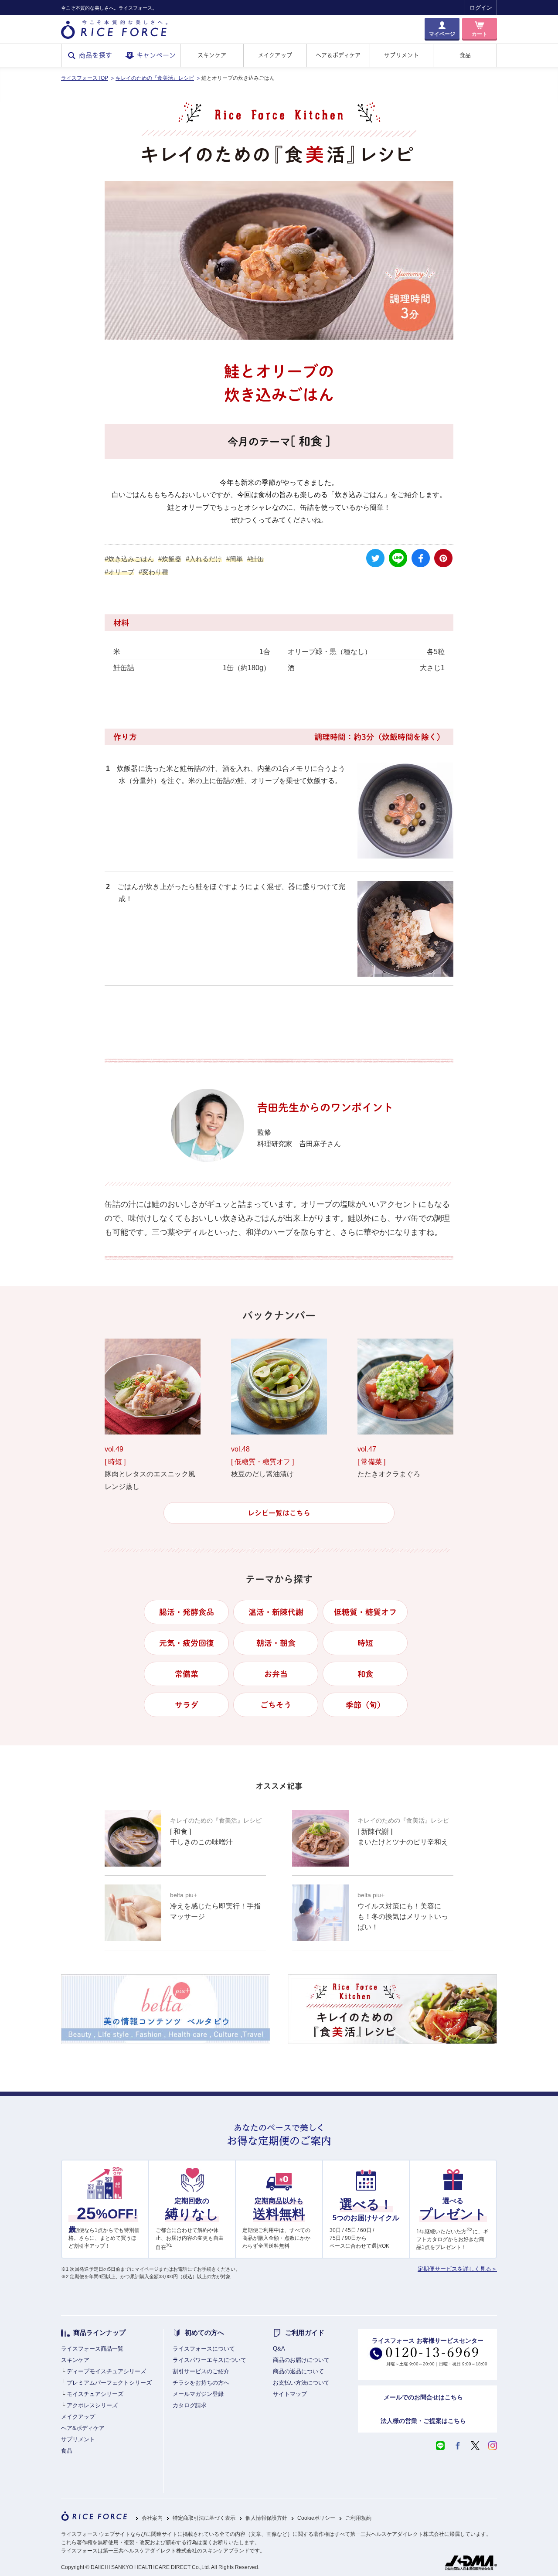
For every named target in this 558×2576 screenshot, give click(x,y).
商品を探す (96, 55)
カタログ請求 (190, 2405)
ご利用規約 (358, 2518)
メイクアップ (275, 55)
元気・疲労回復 (187, 1643)
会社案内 (152, 2518)
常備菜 (187, 1674)
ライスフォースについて (204, 2349)
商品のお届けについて (301, 2360)
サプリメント (401, 55)
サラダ (187, 1705)
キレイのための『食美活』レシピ (155, 78)
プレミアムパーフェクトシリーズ (109, 2383)
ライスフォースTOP (85, 78)
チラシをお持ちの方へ (201, 2383)
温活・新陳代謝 (276, 1612)
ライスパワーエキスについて (209, 2360)
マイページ (442, 34)
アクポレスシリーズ (92, 2405)
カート (480, 34)
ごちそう (276, 1705)
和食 (365, 1674)
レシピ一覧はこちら (279, 1513)
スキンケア (212, 55)
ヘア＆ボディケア (338, 55)
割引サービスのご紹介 (201, 2371)
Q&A (279, 2349)
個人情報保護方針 (266, 2518)
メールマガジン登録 (198, 2394)
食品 (465, 55)
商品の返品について (298, 2371)
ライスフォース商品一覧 (92, 2349)
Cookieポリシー (316, 2518)
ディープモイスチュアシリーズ (106, 2371)
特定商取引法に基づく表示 (204, 2518)
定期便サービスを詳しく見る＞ (457, 2269)
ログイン (481, 8)
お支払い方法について (301, 2383)
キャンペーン (156, 55)
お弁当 (276, 1674)
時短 (365, 1643)
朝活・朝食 (276, 1643)
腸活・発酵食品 (187, 1612)
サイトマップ (290, 2394)
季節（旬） (365, 1705)
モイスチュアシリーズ (95, 2394)
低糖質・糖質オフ (365, 1612)
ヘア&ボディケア (83, 2428)
